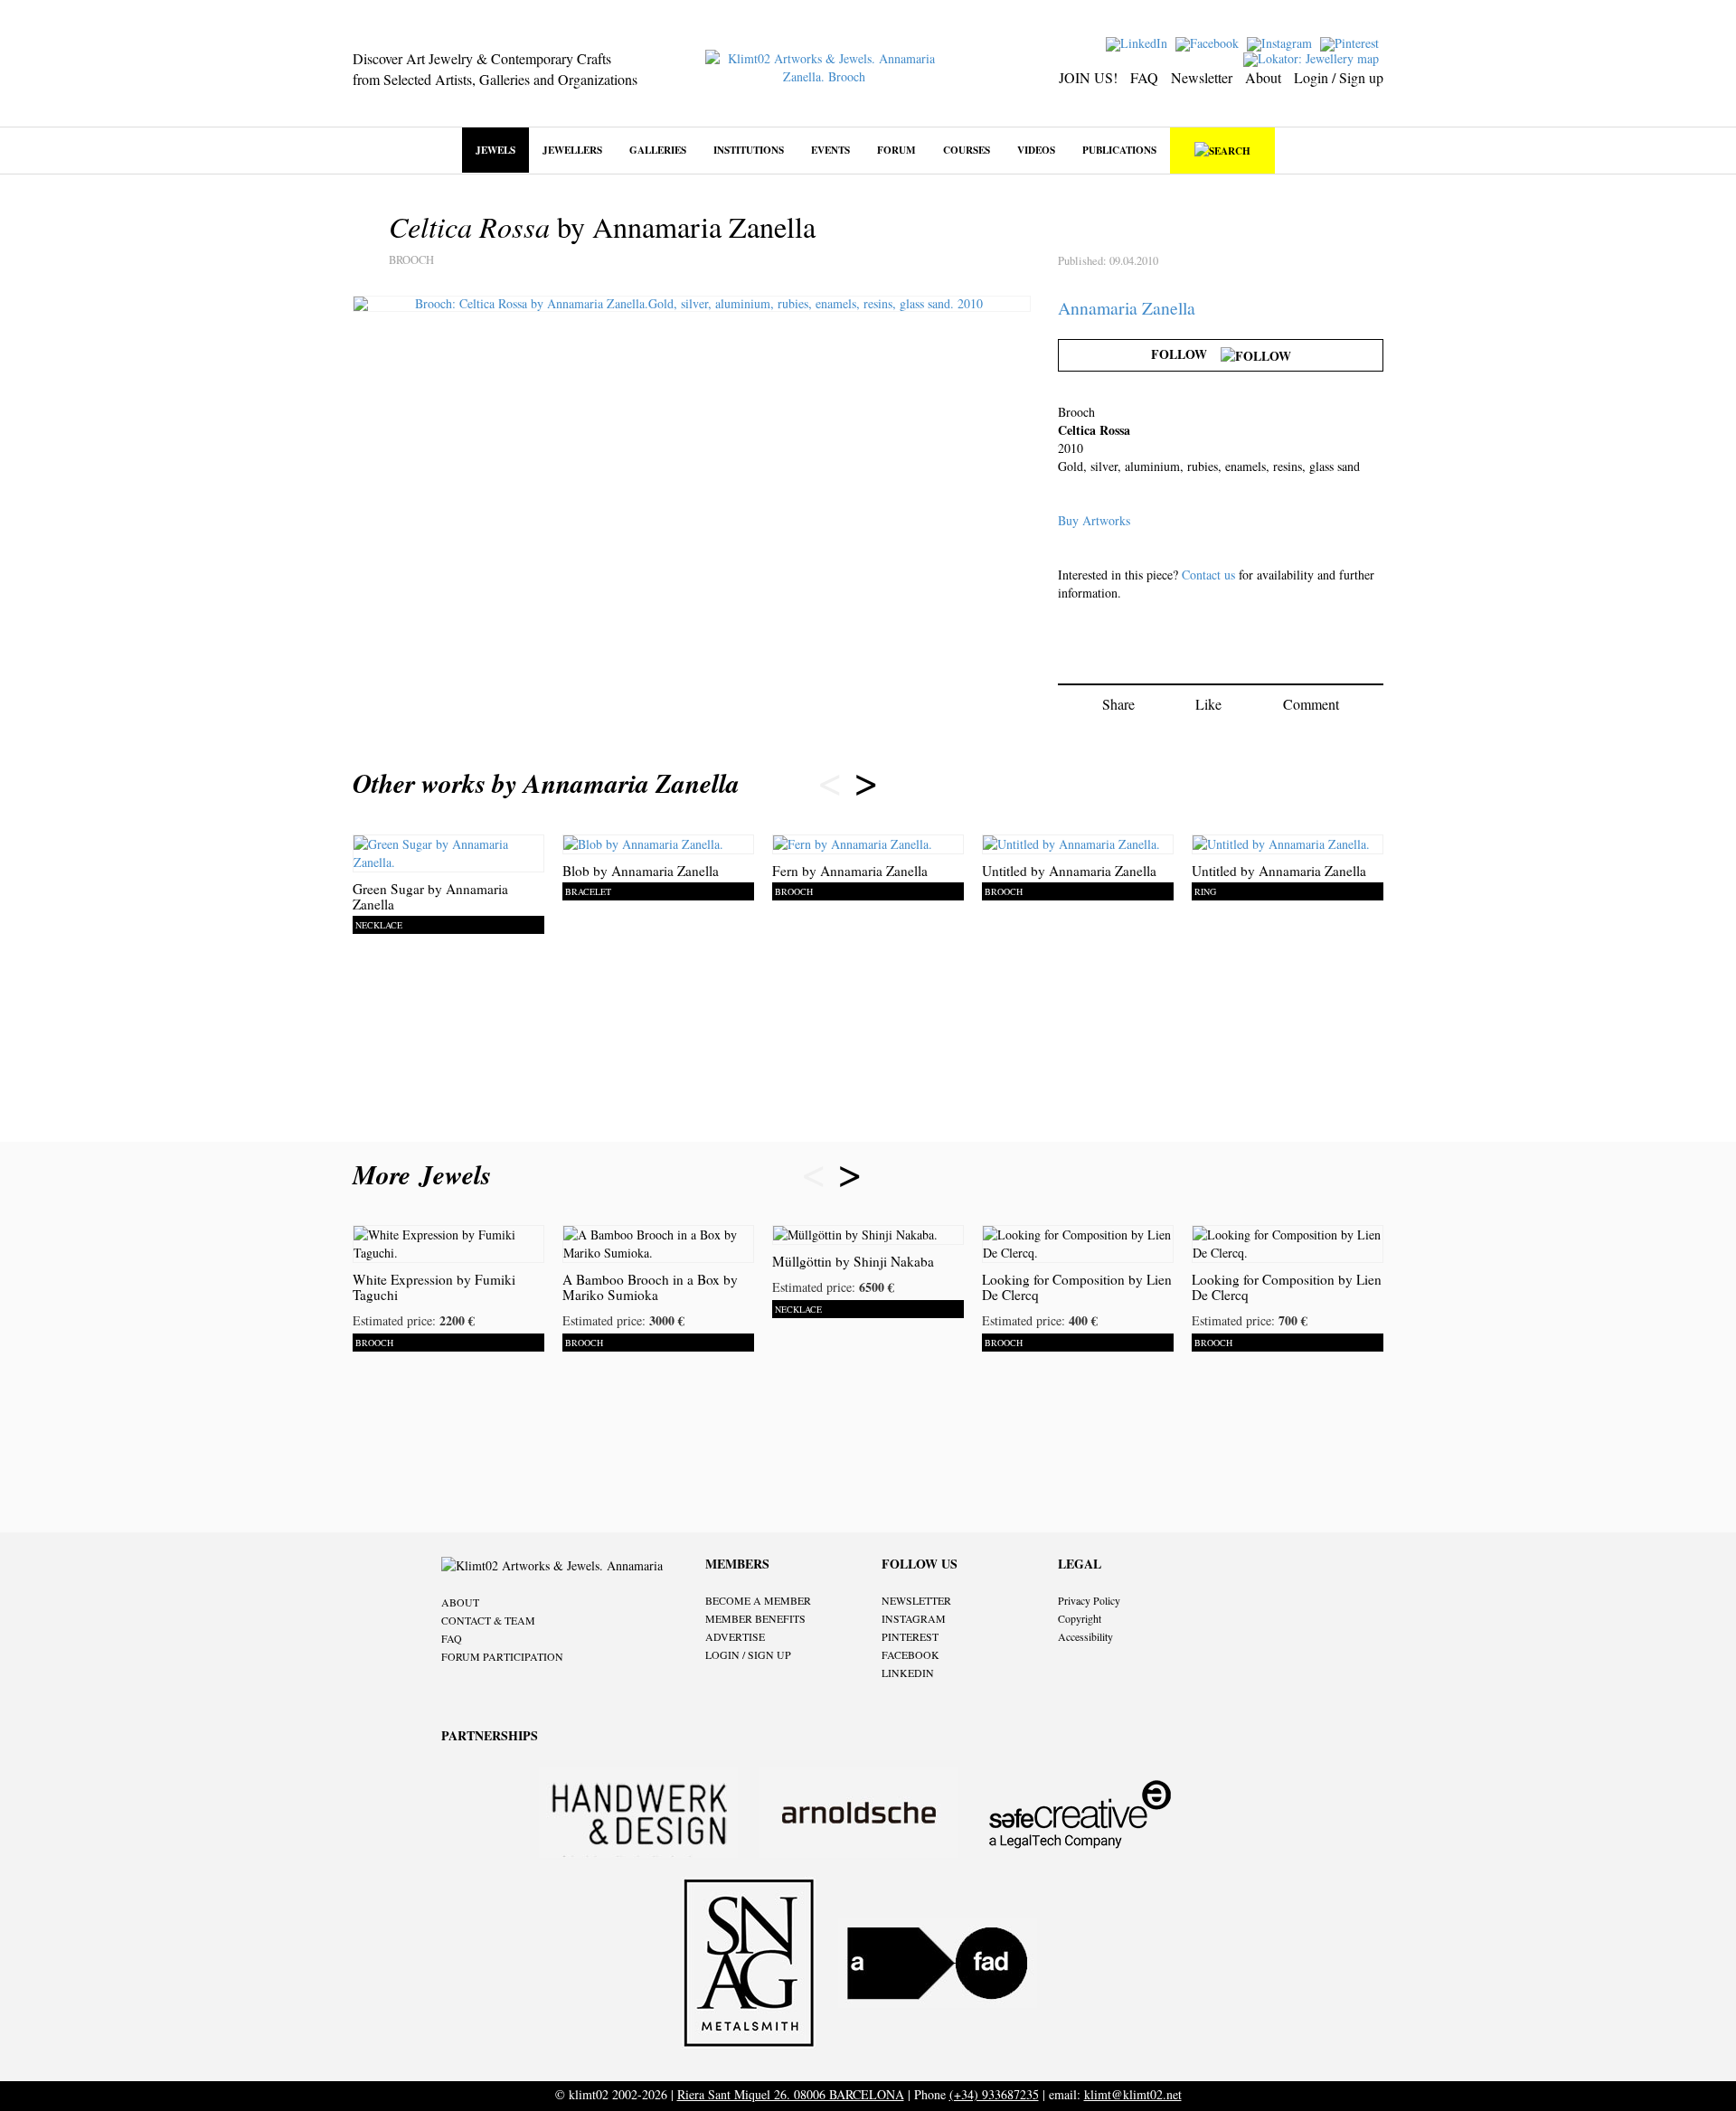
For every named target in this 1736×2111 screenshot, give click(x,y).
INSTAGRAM (914, 1618)
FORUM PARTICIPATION (502, 1656)
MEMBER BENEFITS (755, 1618)
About (1263, 77)
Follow (1186, 354)
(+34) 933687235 (994, 2094)
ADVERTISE (735, 1636)
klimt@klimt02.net (1133, 2094)
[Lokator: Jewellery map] (1313, 57)
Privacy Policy (1089, 1600)
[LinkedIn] (1139, 42)
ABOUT (460, 1602)
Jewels (495, 150)
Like (1208, 704)
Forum (896, 150)
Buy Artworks (1094, 520)
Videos (1036, 150)
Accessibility (1085, 1636)
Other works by (546, 783)
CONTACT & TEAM (488, 1620)
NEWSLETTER (916, 1600)
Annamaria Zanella (1127, 308)
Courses (967, 150)
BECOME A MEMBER (758, 1600)
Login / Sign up (1339, 77)
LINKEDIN (908, 1673)
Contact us (1208, 575)
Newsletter (1202, 77)
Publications (1119, 150)
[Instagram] (1282, 42)
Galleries (658, 150)
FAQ (1144, 77)
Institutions (749, 150)
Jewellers (572, 150)
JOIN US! (1088, 77)
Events (830, 150)
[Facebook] (1209, 42)
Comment (1311, 704)
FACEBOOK (910, 1654)
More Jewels (426, 1174)
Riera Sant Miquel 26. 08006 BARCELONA (791, 2094)
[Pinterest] (1352, 42)
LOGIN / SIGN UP (748, 1654)
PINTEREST (910, 1636)
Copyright (1080, 1618)
